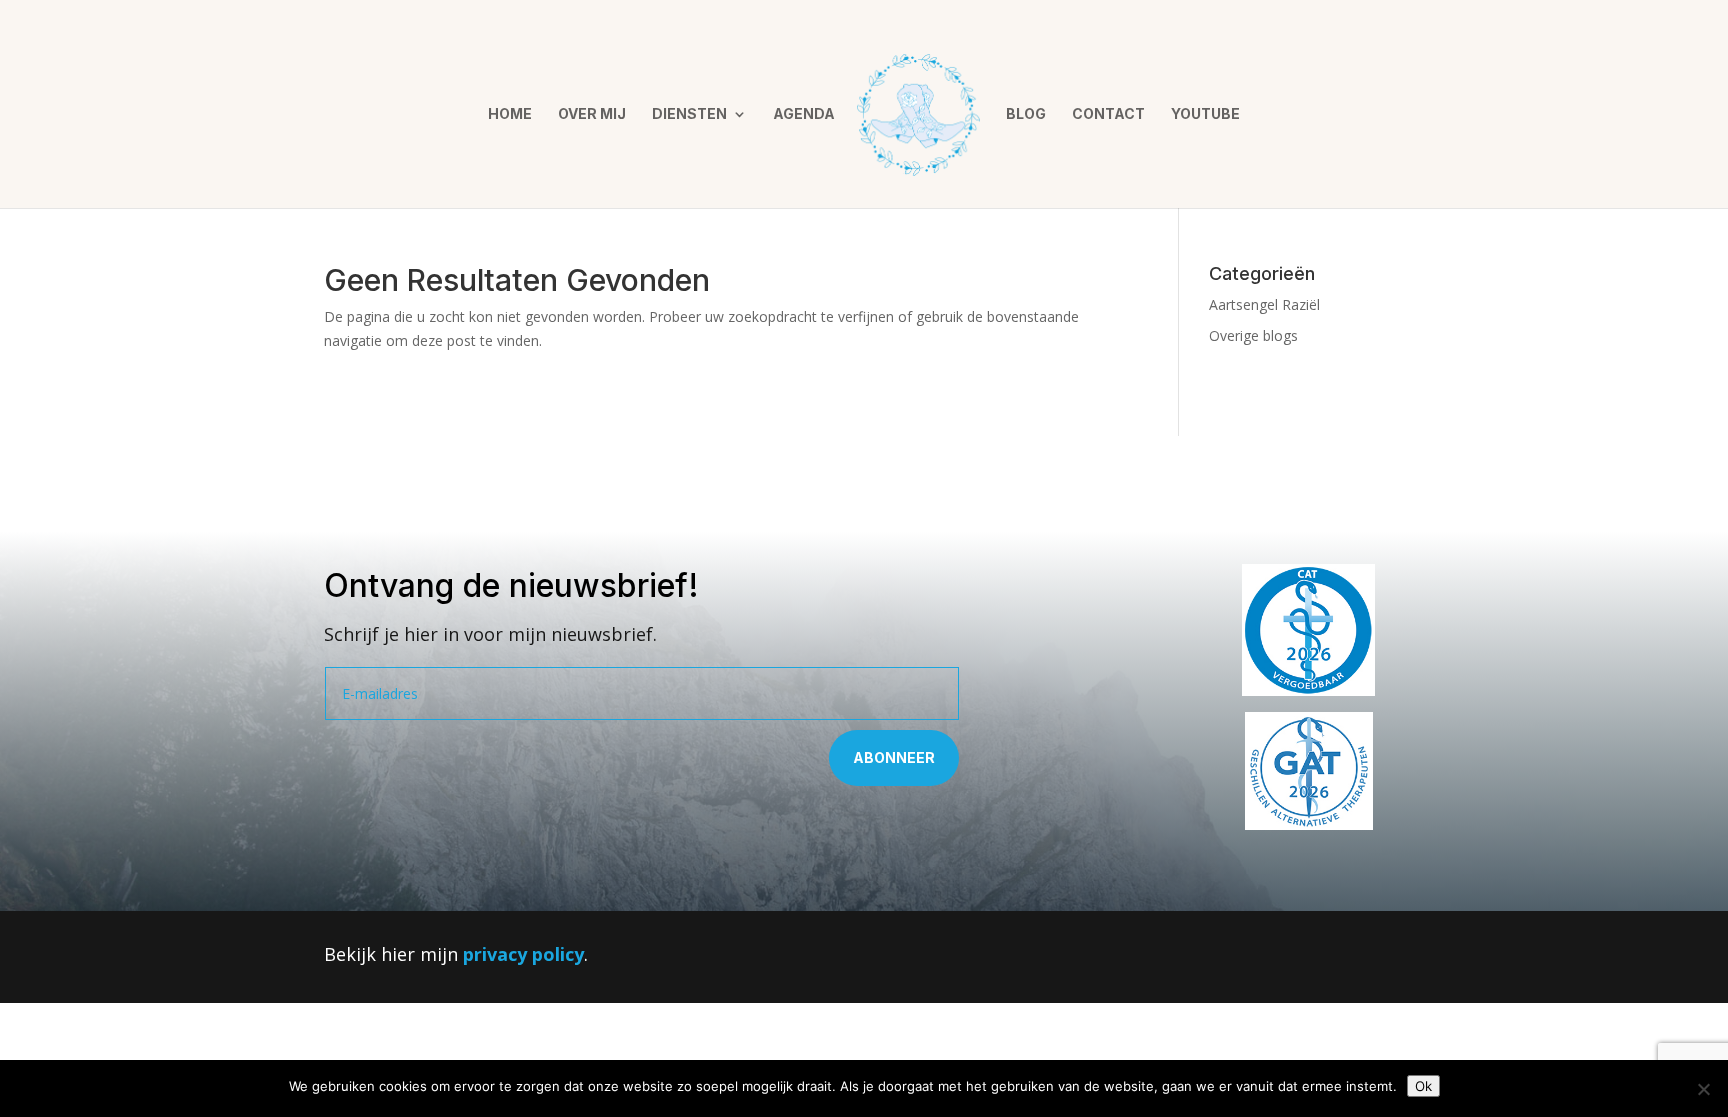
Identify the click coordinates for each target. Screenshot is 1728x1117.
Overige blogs (1253, 335)
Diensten (689, 114)
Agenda (804, 114)
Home (510, 114)
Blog (1026, 114)
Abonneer (894, 757)
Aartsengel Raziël (1264, 304)
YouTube (1205, 114)
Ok (1423, 1086)
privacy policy (523, 954)
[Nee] (1703, 1089)
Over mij (592, 114)
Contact (1108, 114)
